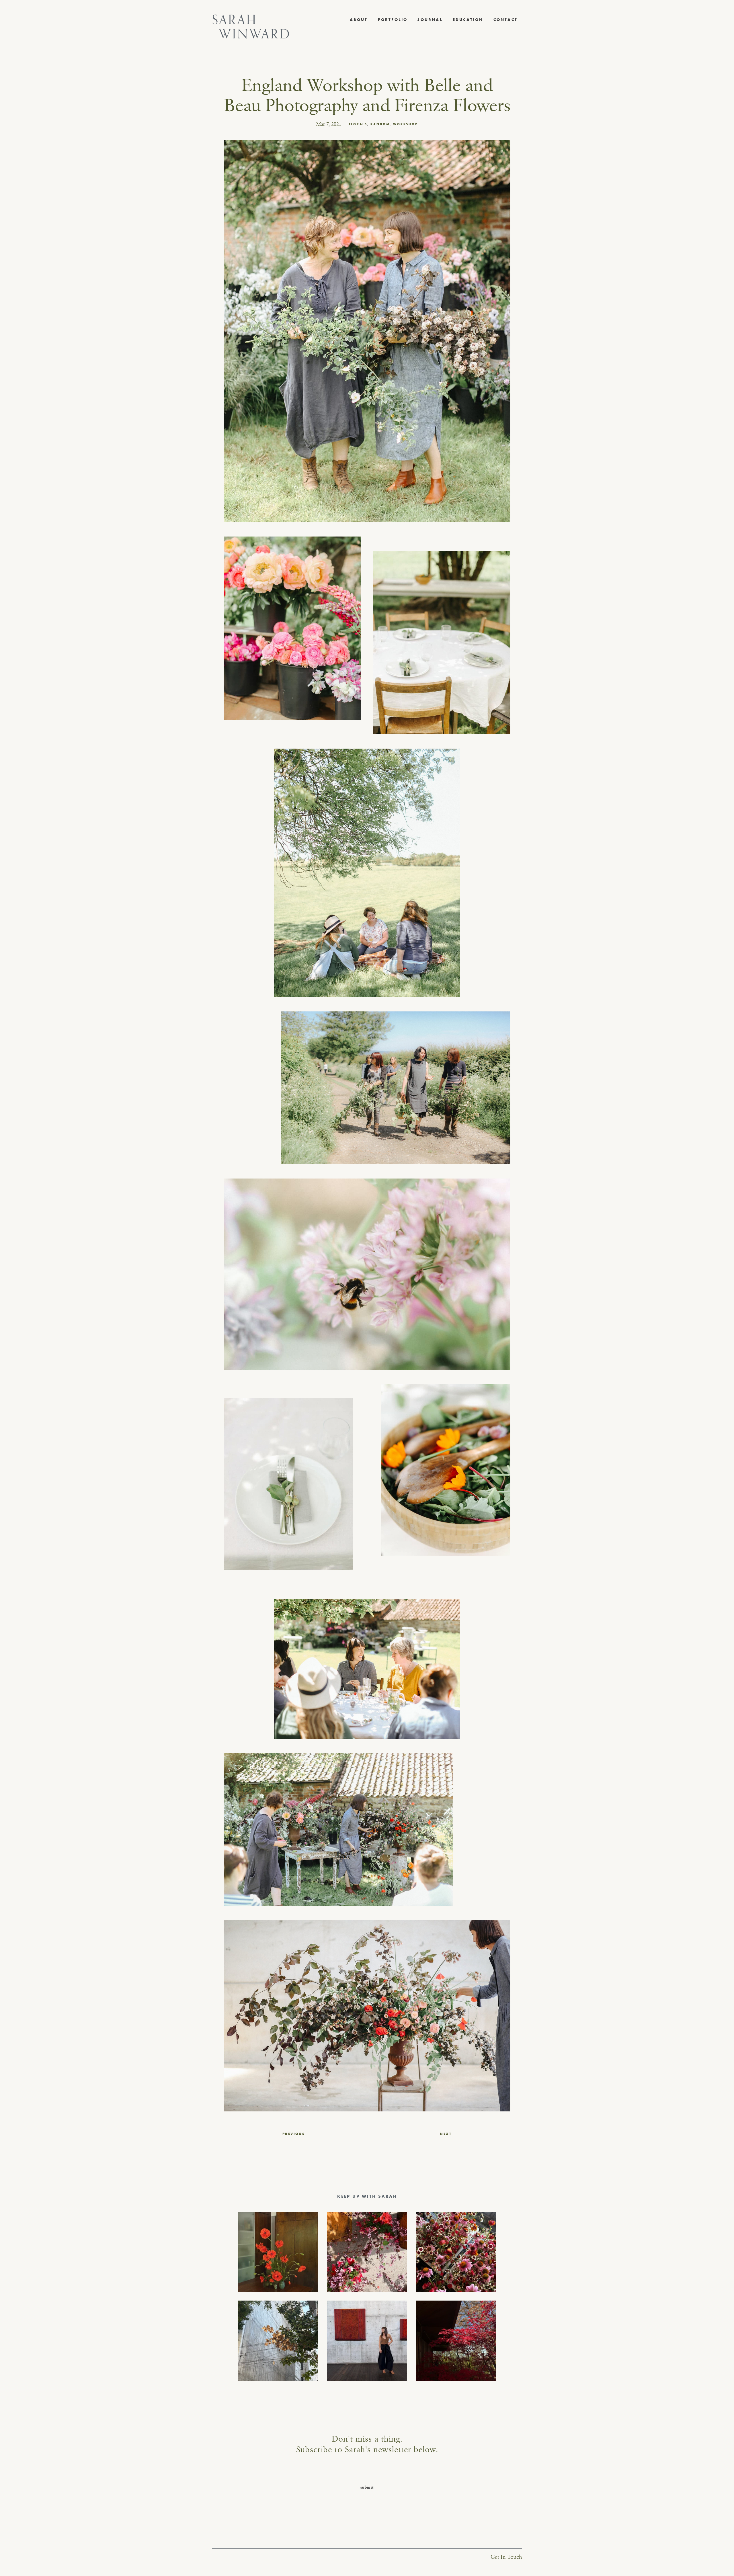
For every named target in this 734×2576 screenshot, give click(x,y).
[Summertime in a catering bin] (456, 2252)
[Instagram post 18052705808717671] (278, 2341)
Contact (505, 19)
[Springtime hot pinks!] (367, 2252)
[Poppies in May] (278, 2252)
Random (380, 124)
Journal (430, 19)
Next (446, 2134)
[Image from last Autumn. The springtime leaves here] (456, 2341)
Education (468, 19)
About (359, 19)
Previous (294, 2134)
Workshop (405, 124)
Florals (358, 124)
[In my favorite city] (367, 2341)
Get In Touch (506, 2557)
